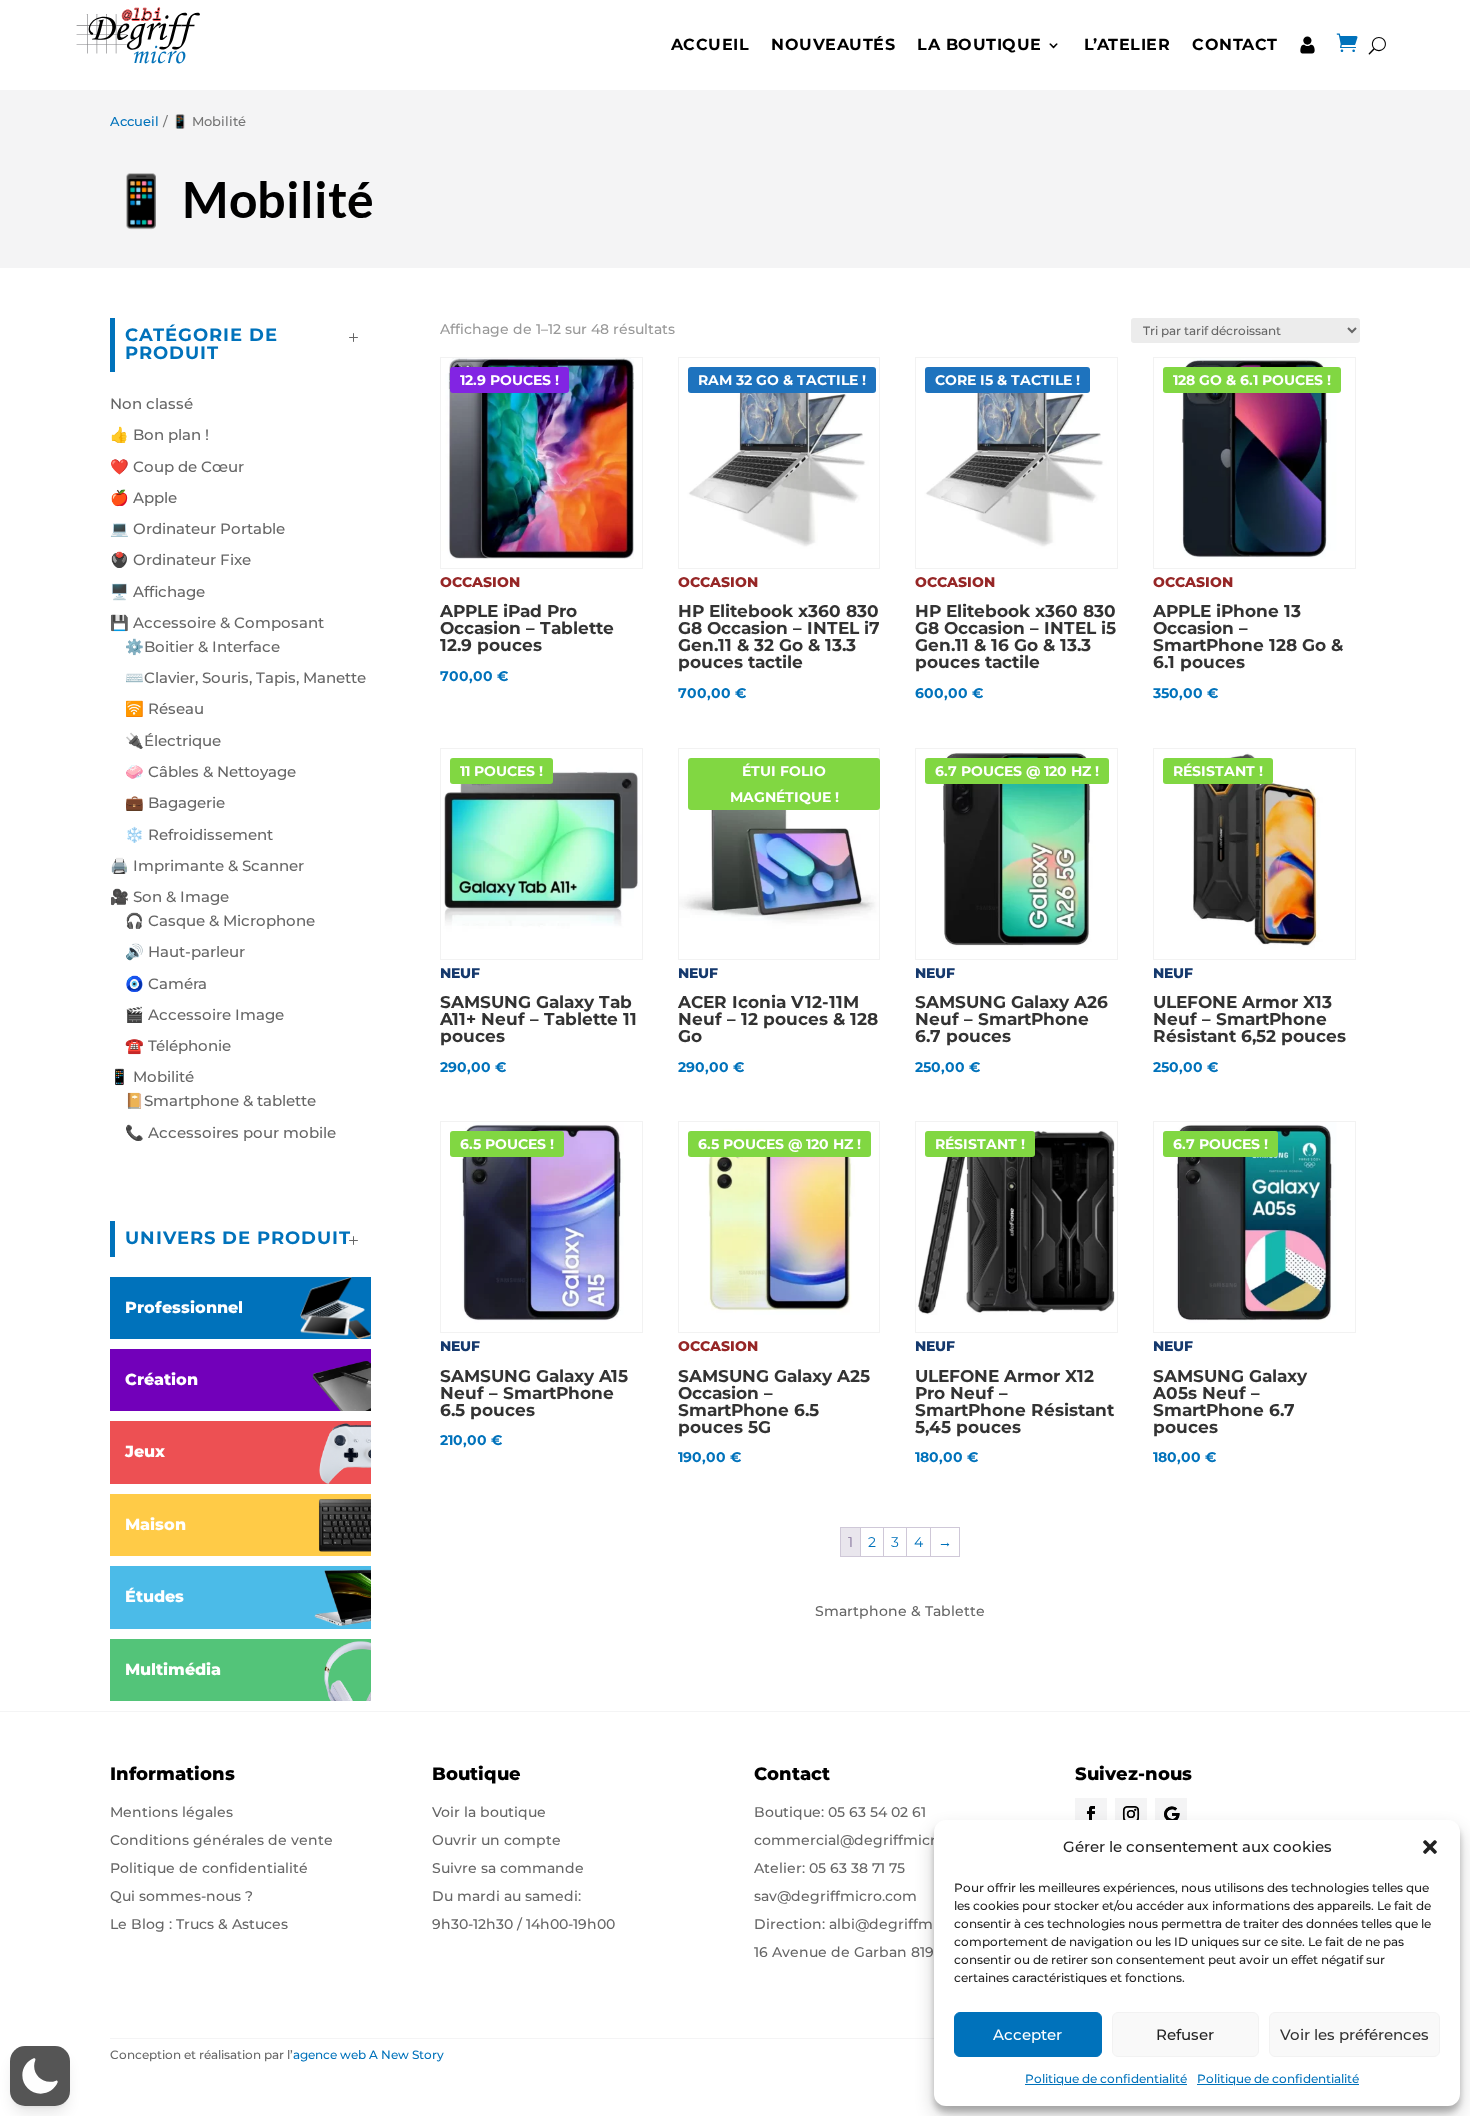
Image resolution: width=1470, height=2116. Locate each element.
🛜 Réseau (164, 708)
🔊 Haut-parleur (185, 951)
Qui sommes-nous (175, 1896)
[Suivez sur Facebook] (1091, 1814)
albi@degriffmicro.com (912, 1924)
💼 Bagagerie (175, 802)
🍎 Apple (143, 497)
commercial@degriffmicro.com (867, 1840)
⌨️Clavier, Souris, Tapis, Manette (245, 677)
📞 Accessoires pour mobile (230, 1132)
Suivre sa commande (508, 1868)
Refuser (1185, 2034)
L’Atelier (1127, 44)
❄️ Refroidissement (199, 834)
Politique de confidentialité (1106, 2078)
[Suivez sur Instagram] (1131, 1814)
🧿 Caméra (166, 983)
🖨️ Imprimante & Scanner (207, 865)
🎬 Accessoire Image (204, 1014)
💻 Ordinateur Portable (197, 528)
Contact (1235, 44)
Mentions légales (171, 1812)
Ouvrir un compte (496, 1840)
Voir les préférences (1354, 2034)
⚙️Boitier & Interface (202, 646)
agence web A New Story (368, 2054)
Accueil (710, 44)
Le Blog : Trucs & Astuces (199, 1924)
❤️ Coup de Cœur (177, 466)
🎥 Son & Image (169, 896)
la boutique (979, 44)
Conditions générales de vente (221, 1840)
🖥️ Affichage (157, 591)
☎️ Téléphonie (178, 1045)
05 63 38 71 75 (857, 1868)
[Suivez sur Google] (1171, 1814)
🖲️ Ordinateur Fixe (180, 559)
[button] (1430, 1847)
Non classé (151, 403)
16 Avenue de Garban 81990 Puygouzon (895, 1952)
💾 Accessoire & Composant (217, 622)
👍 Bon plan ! (159, 434)
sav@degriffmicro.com (835, 1896)
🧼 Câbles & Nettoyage (210, 771)
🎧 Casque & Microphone (220, 920)
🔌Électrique (173, 740)
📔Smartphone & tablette (220, 1100)
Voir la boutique (489, 1812)
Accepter (1027, 2034)
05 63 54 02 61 (877, 1812)
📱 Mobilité (152, 1076)
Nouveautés (833, 44)
